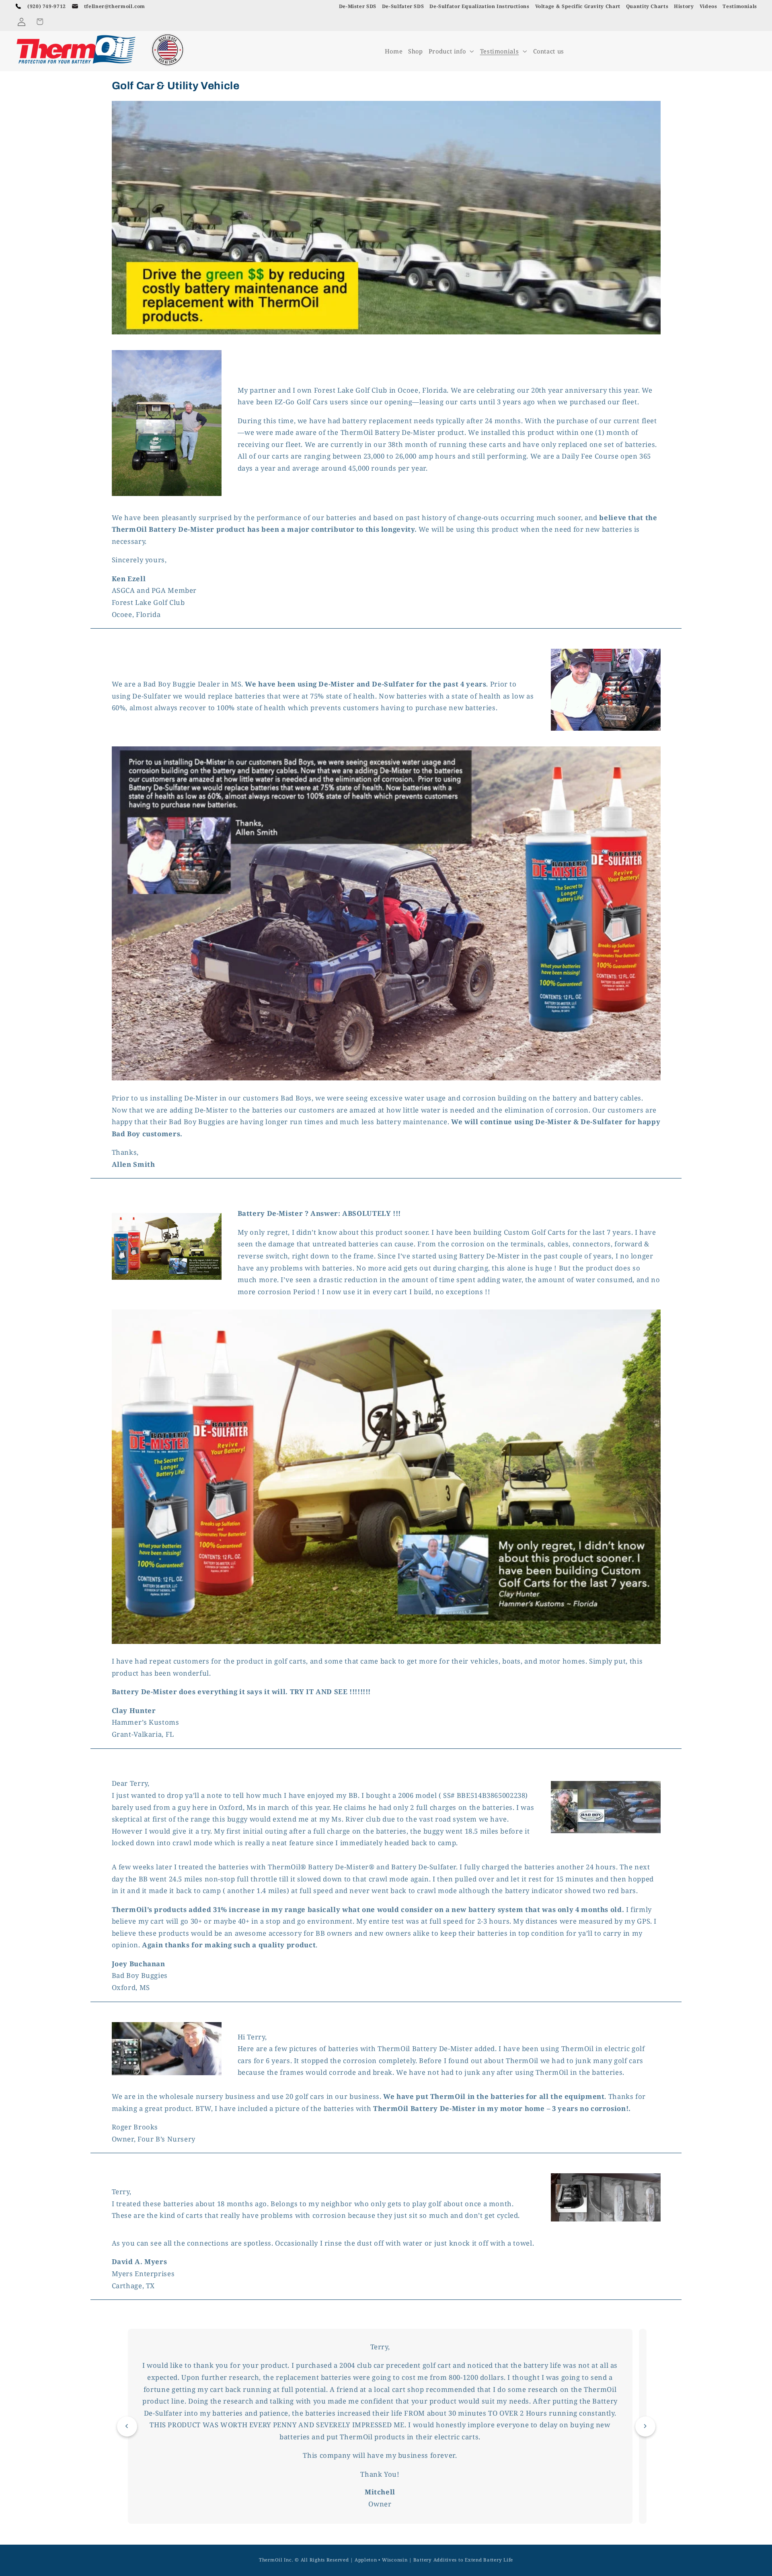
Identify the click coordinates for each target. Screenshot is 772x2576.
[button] (40, 22)
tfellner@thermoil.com (115, 6)
